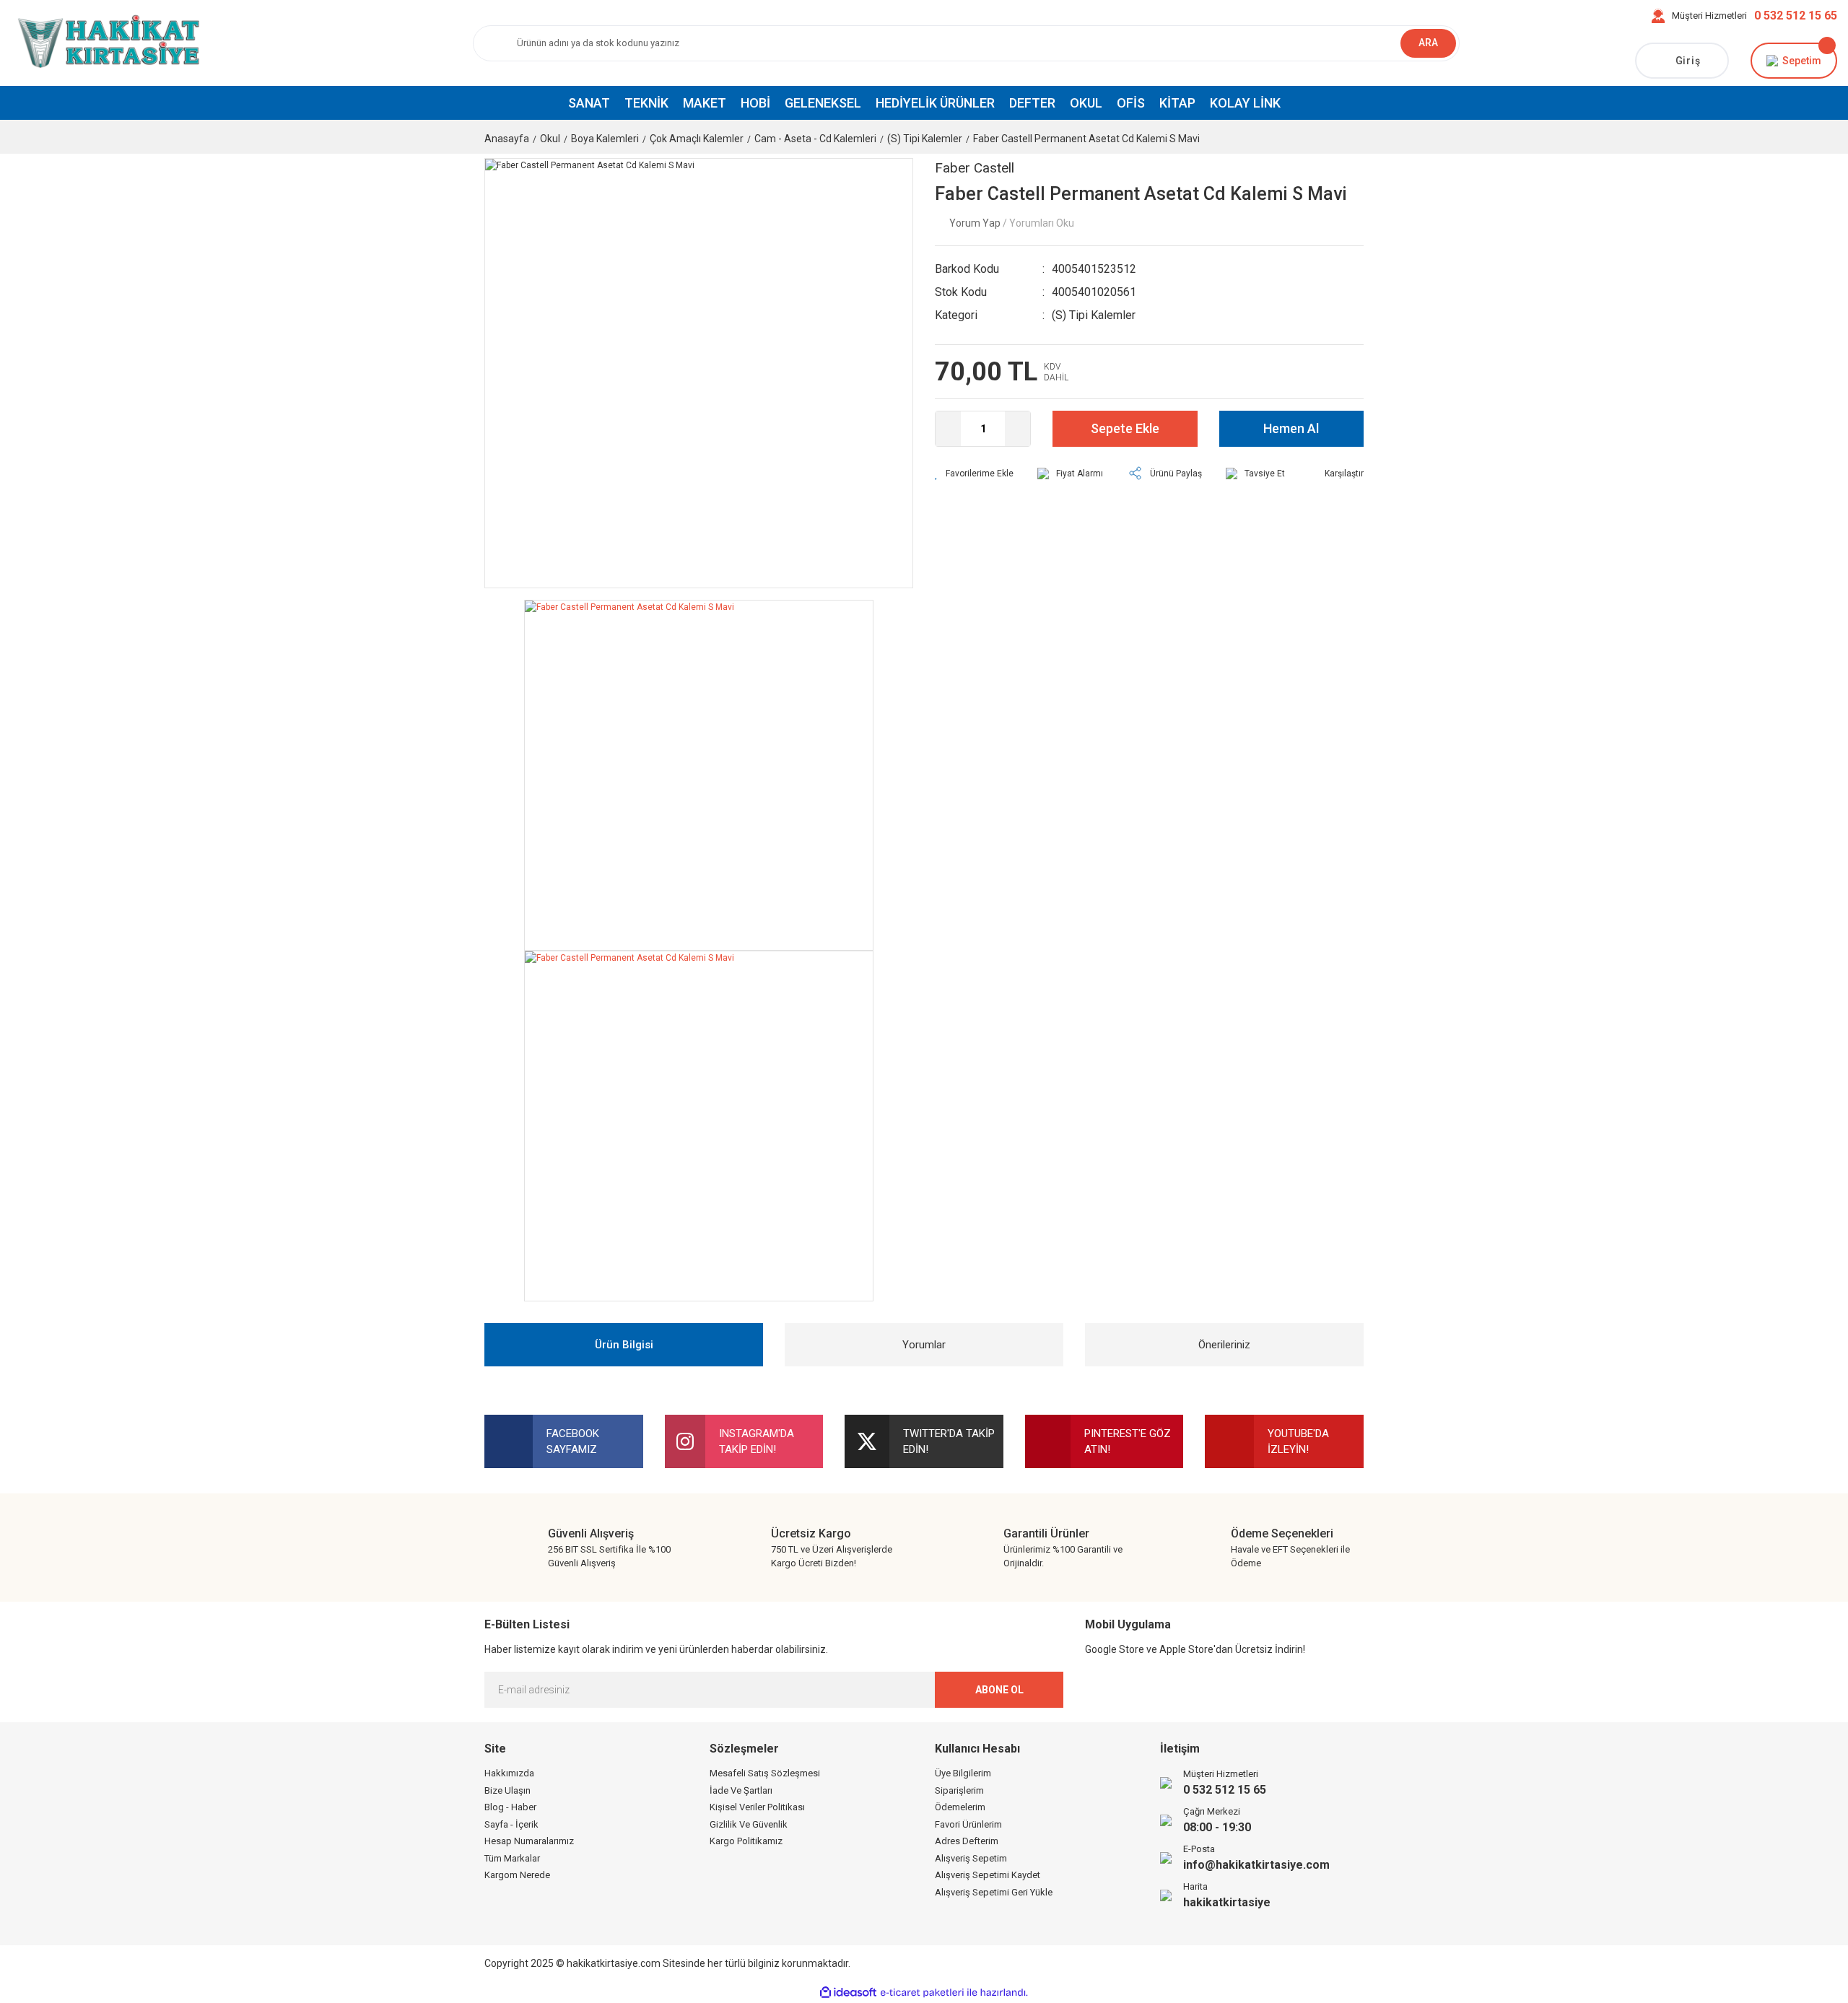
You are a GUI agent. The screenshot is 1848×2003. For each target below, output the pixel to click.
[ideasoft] (848, 1993)
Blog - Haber (510, 1807)
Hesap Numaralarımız (529, 1841)
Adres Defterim (967, 1841)
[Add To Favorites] (974, 474)
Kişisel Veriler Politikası (757, 1807)
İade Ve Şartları (741, 1790)
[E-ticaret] (922, 1993)
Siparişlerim (959, 1790)
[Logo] (106, 43)
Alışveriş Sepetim (971, 1858)
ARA (1428, 43)
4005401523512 (1094, 269)
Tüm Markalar (512, 1858)
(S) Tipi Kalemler (1094, 315)
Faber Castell (975, 168)
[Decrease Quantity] (948, 429)
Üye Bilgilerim (963, 1773)
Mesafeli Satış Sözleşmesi (765, 1773)
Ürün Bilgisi (624, 1345)
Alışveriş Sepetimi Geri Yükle (994, 1892)
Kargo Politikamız (746, 1841)
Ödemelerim (960, 1807)
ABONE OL (999, 1690)
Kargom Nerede (517, 1875)
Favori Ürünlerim (968, 1824)
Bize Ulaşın (507, 1790)
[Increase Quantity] (1017, 429)
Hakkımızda (509, 1773)
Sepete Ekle (1125, 428)
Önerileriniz (1224, 1345)
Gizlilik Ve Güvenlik (749, 1824)
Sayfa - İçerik (511, 1824)
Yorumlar (924, 1345)
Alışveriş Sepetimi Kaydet (988, 1875)
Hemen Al (1291, 428)
